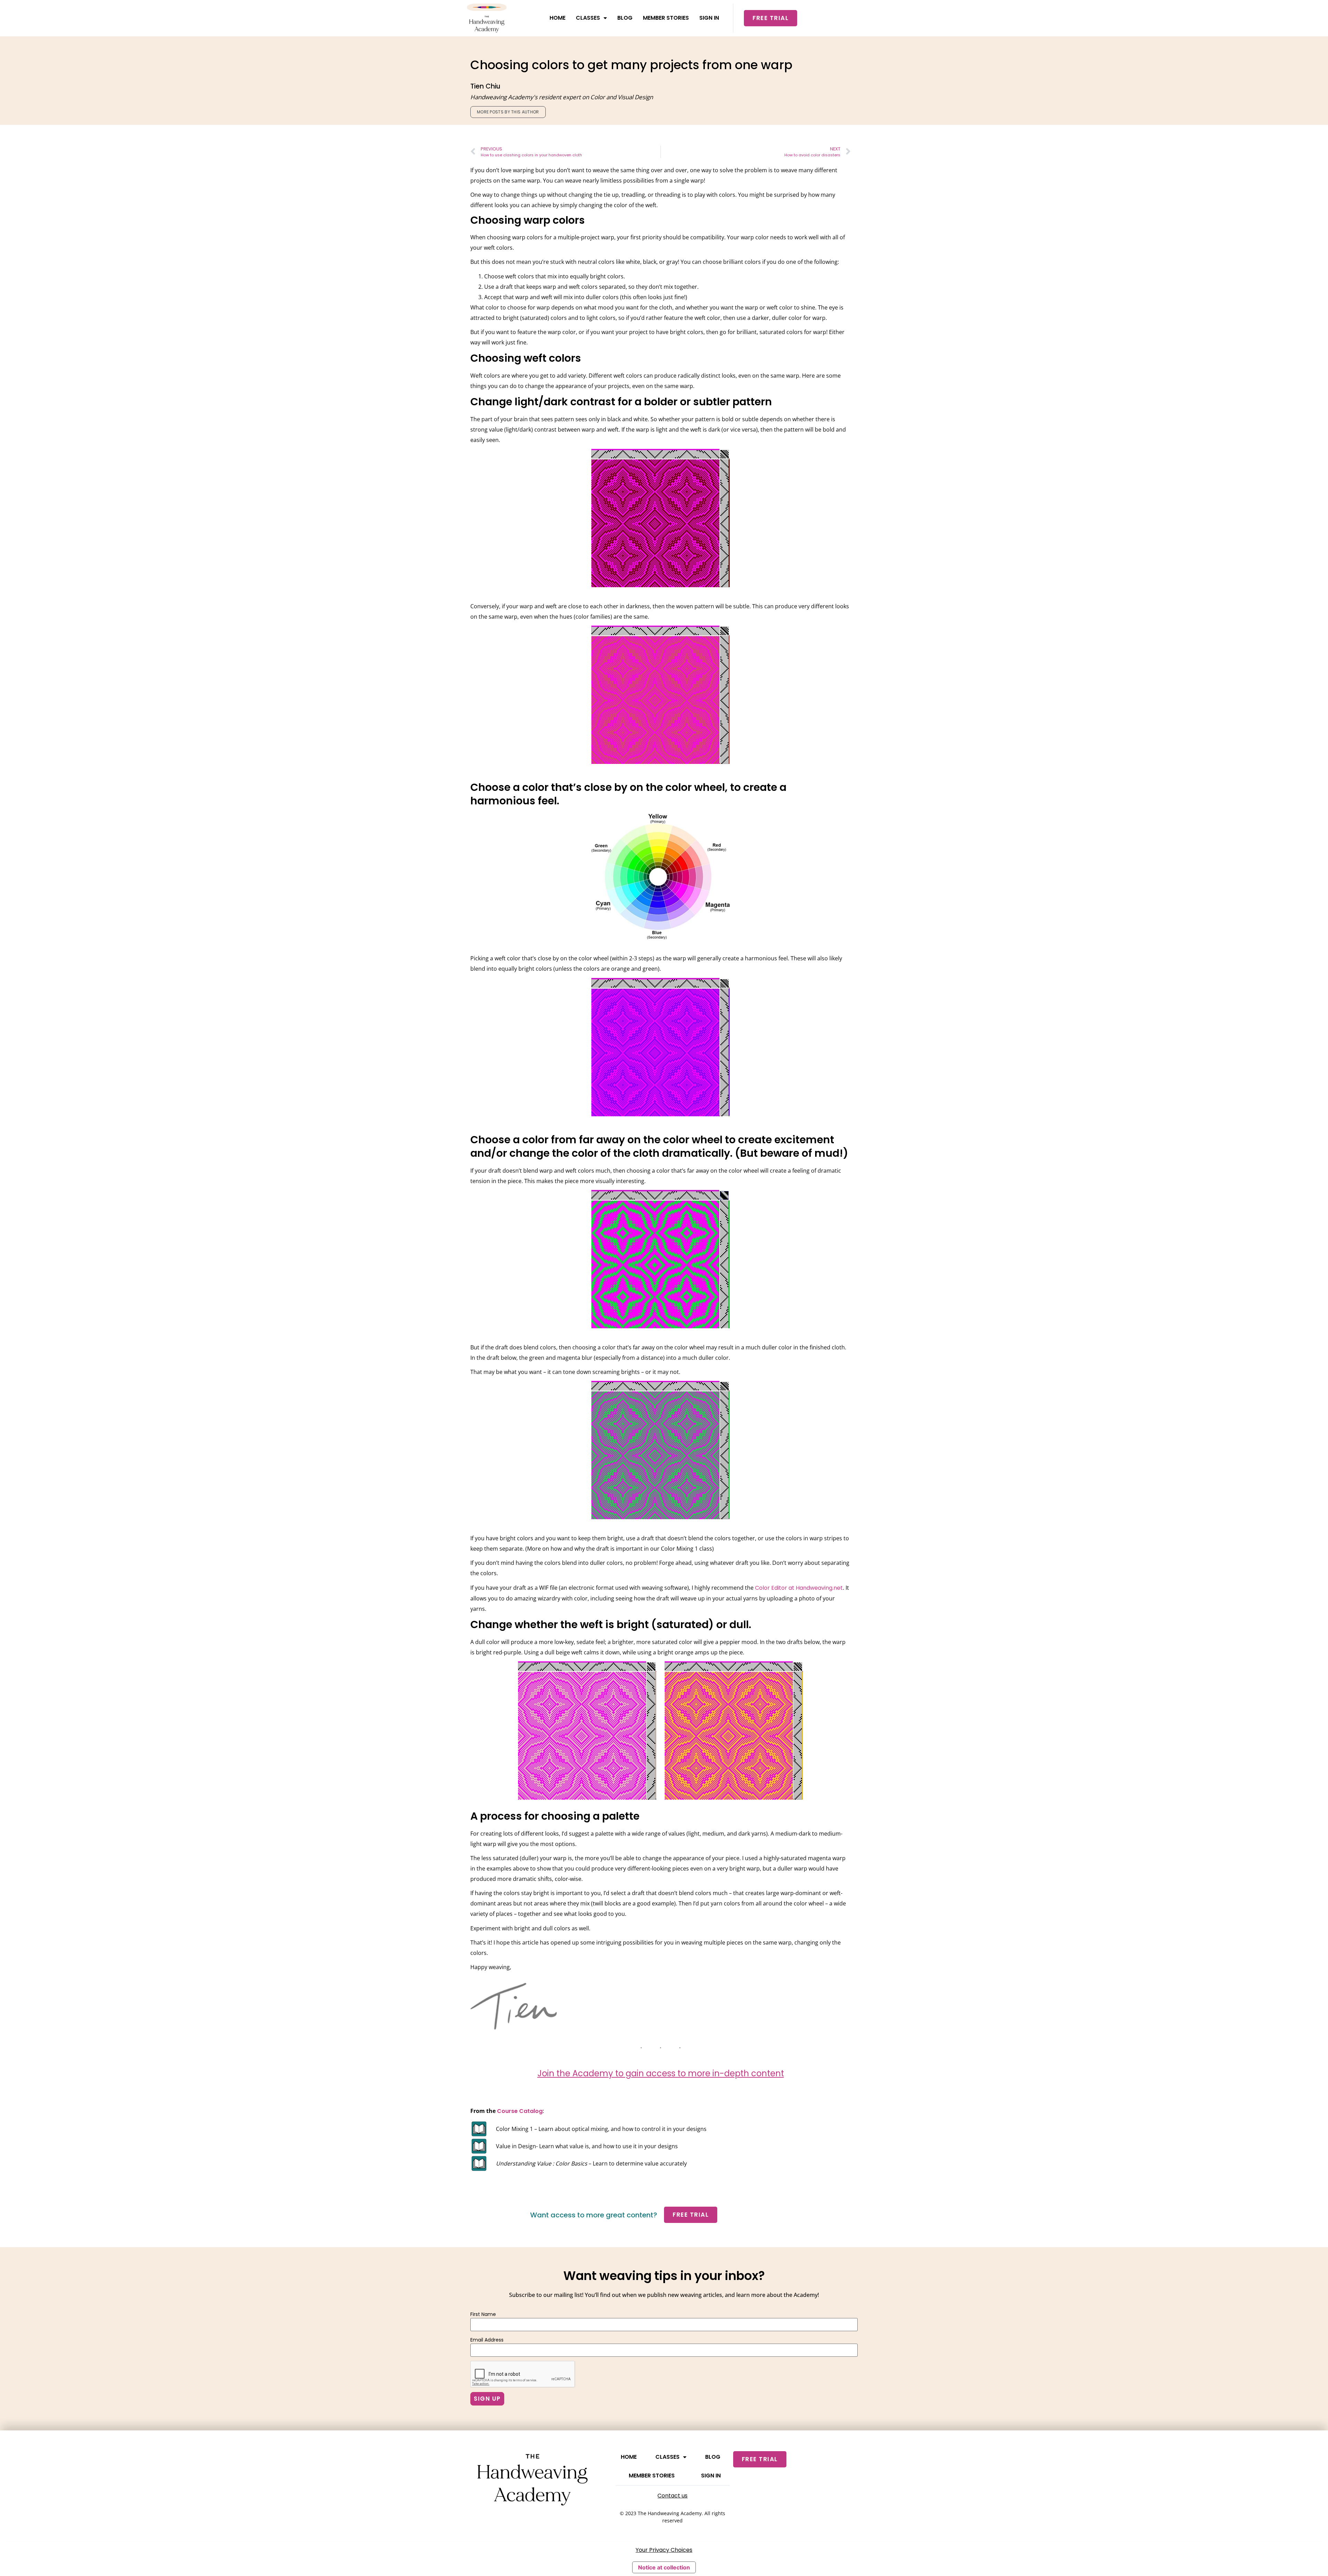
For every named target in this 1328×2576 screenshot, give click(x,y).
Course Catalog (520, 2111)
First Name (483, 2314)
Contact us (672, 2496)
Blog (625, 18)
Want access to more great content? (594, 2215)
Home (557, 18)
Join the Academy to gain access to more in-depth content (661, 2073)
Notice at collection (664, 2567)
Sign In (709, 18)
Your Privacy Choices (664, 2550)
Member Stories (666, 18)
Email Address (487, 2340)
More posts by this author (508, 112)
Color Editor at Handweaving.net (798, 1588)
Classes (588, 18)
